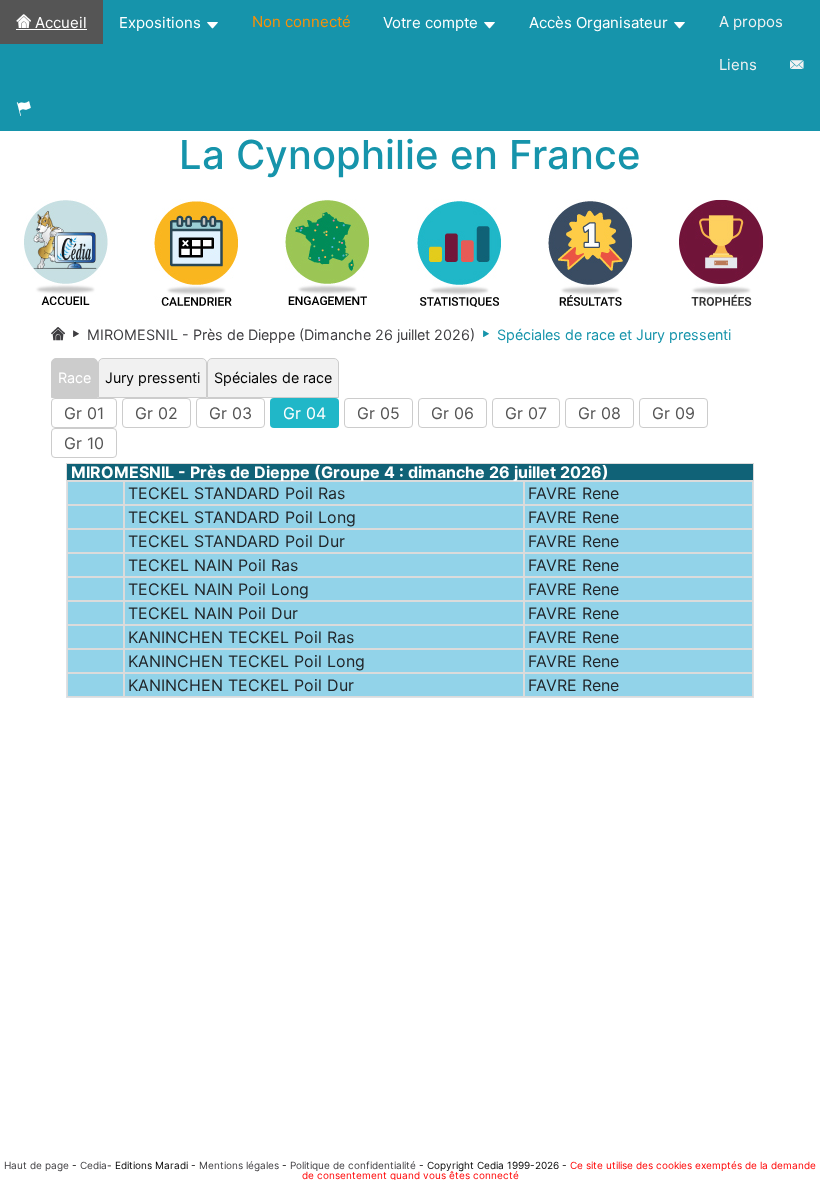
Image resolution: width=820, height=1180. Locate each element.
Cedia (93, 1165)
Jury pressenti (152, 377)
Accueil (59, 22)
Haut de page (36, 1165)
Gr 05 (378, 413)
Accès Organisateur (600, 22)
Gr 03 (230, 413)
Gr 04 (304, 413)
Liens (738, 64)
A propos (751, 21)
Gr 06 (452, 413)
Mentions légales (239, 1165)
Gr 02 (156, 413)
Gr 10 (84, 443)
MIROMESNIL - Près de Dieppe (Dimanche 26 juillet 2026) (270, 334)
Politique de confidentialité (353, 1165)
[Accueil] (58, 334)
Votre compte (432, 22)
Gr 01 (84, 413)
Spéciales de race (273, 377)
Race (74, 377)
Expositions (162, 22)
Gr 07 (526, 413)
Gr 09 (673, 413)
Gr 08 (599, 413)
